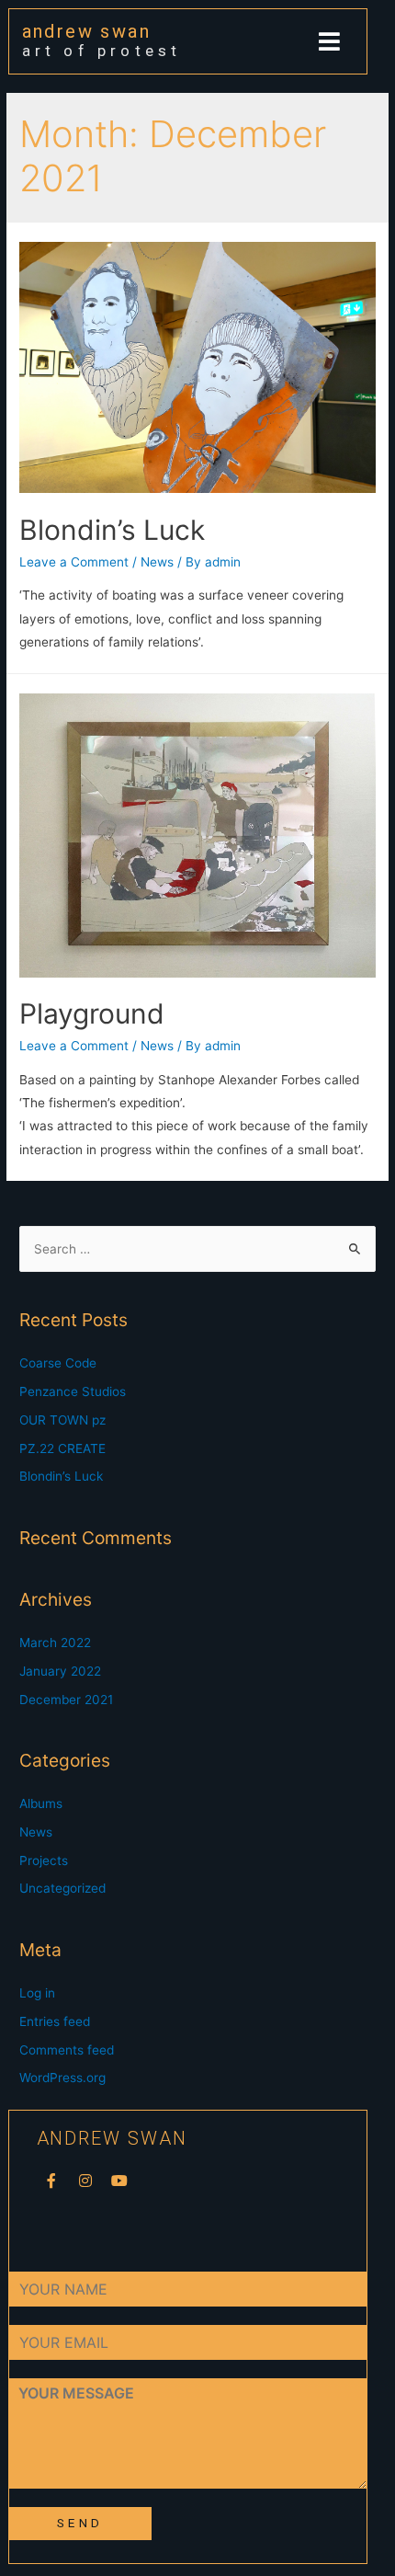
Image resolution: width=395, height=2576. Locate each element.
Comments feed (67, 2050)
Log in (37, 1993)
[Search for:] (197, 1249)
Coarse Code (58, 1363)
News (157, 562)
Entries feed (55, 2021)
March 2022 (55, 1643)
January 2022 (60, 1671)
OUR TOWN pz (62, 1420)
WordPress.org (62, 2078)
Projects (44, 1860)
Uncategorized (62, 1888)
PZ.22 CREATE (62, 1448)
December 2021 (66, 1700)
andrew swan (86, 31)
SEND (79, 2523)
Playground (92, 1013)
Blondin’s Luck (112, 530)
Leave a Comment (74, 562)
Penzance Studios (73, 1391)
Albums (41, 1803)
